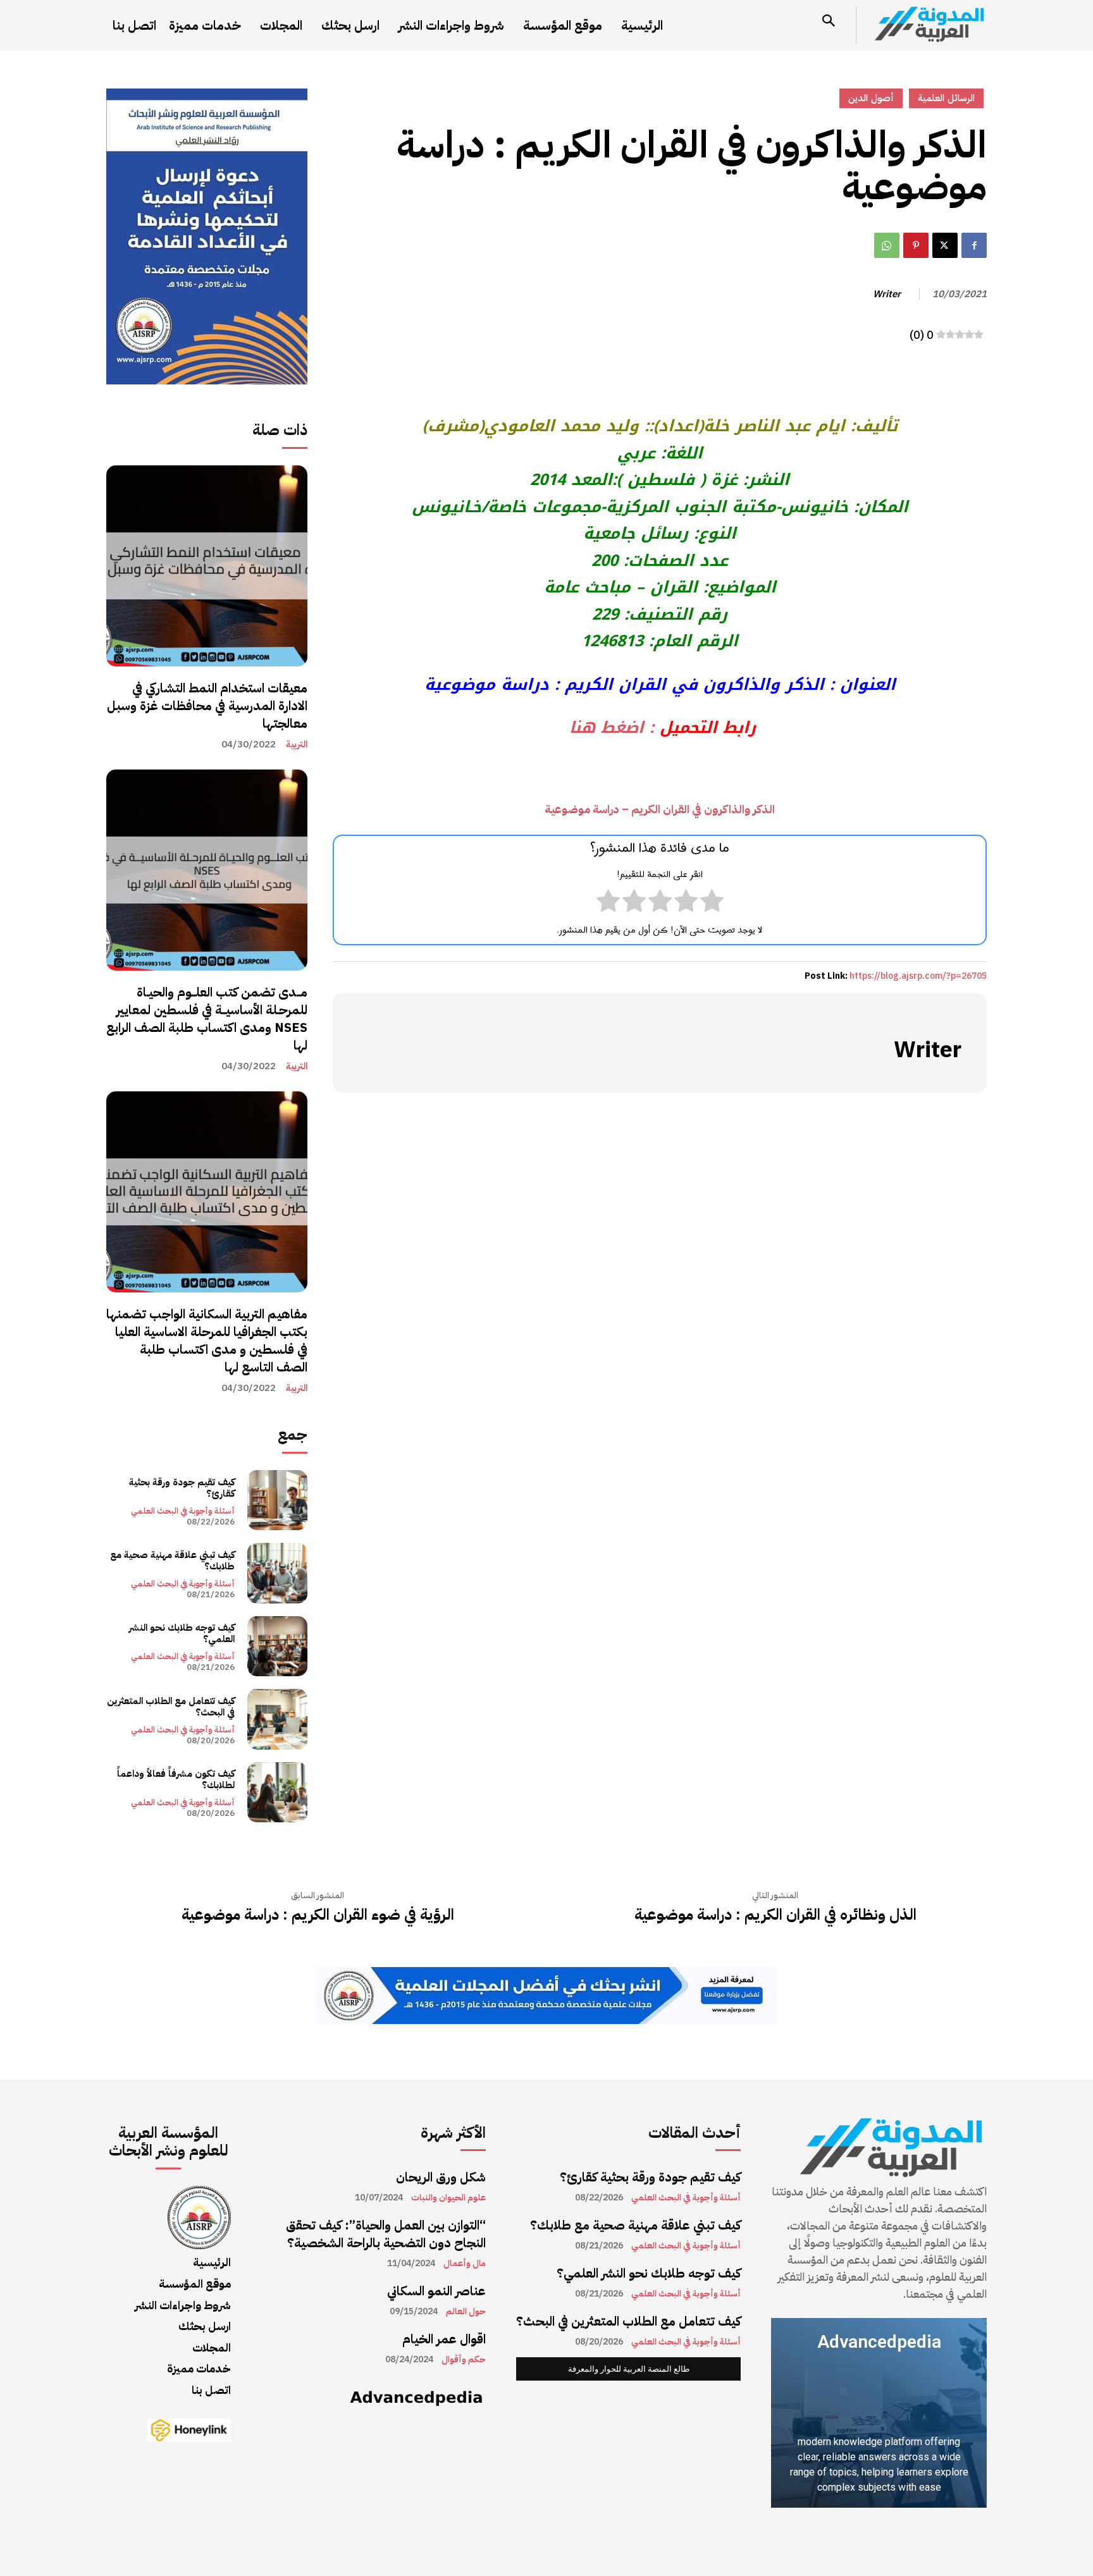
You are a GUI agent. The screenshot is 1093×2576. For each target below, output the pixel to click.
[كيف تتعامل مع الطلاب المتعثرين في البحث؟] (277, 1719)
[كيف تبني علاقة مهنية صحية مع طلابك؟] (277, 1573)
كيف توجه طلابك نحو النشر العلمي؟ (182, 1633)
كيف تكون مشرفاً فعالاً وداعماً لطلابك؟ (176, 1779)
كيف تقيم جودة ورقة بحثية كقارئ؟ (182, 1488)
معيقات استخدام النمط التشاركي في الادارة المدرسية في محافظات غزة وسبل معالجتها (207, 706)
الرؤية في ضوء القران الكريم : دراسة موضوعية (318, 1915)
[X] (945, 245)
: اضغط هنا (609, 727)
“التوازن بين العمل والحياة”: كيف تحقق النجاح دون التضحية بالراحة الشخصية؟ (386, 2234)
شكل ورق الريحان (441, 2177)
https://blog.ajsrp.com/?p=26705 (918, 976)
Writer (887, 294)
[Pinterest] (916, 245)
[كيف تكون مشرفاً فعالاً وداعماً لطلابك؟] (277, 1792)
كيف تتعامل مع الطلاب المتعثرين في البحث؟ (171, 1707)
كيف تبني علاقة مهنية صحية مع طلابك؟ (172, 1561)
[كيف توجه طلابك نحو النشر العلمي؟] (277, 1646)
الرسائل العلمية (946, 98)
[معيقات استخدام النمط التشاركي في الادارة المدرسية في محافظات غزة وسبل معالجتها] (207, 566)
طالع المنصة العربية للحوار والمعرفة (629, 2369)
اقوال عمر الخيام (444, 2339)
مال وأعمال (465, 2264)
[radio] (712, 904)
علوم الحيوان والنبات (448, 2198)
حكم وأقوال (464, 2360)
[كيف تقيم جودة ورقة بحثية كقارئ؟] (277, 1500)
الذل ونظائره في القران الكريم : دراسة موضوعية (775, 1915)
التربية (297, 745)
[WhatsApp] (887, 245)
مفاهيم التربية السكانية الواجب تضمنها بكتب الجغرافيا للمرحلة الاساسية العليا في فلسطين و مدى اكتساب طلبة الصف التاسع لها (207, 1340)
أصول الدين (871, 98)
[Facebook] (974, 245)
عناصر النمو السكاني (436, 2291)
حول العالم (466, 2312)
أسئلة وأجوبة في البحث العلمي (183, 1511)
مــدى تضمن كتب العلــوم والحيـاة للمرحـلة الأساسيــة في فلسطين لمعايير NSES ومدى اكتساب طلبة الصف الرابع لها (207, 1019)
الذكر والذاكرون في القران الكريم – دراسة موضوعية (660, 809)
